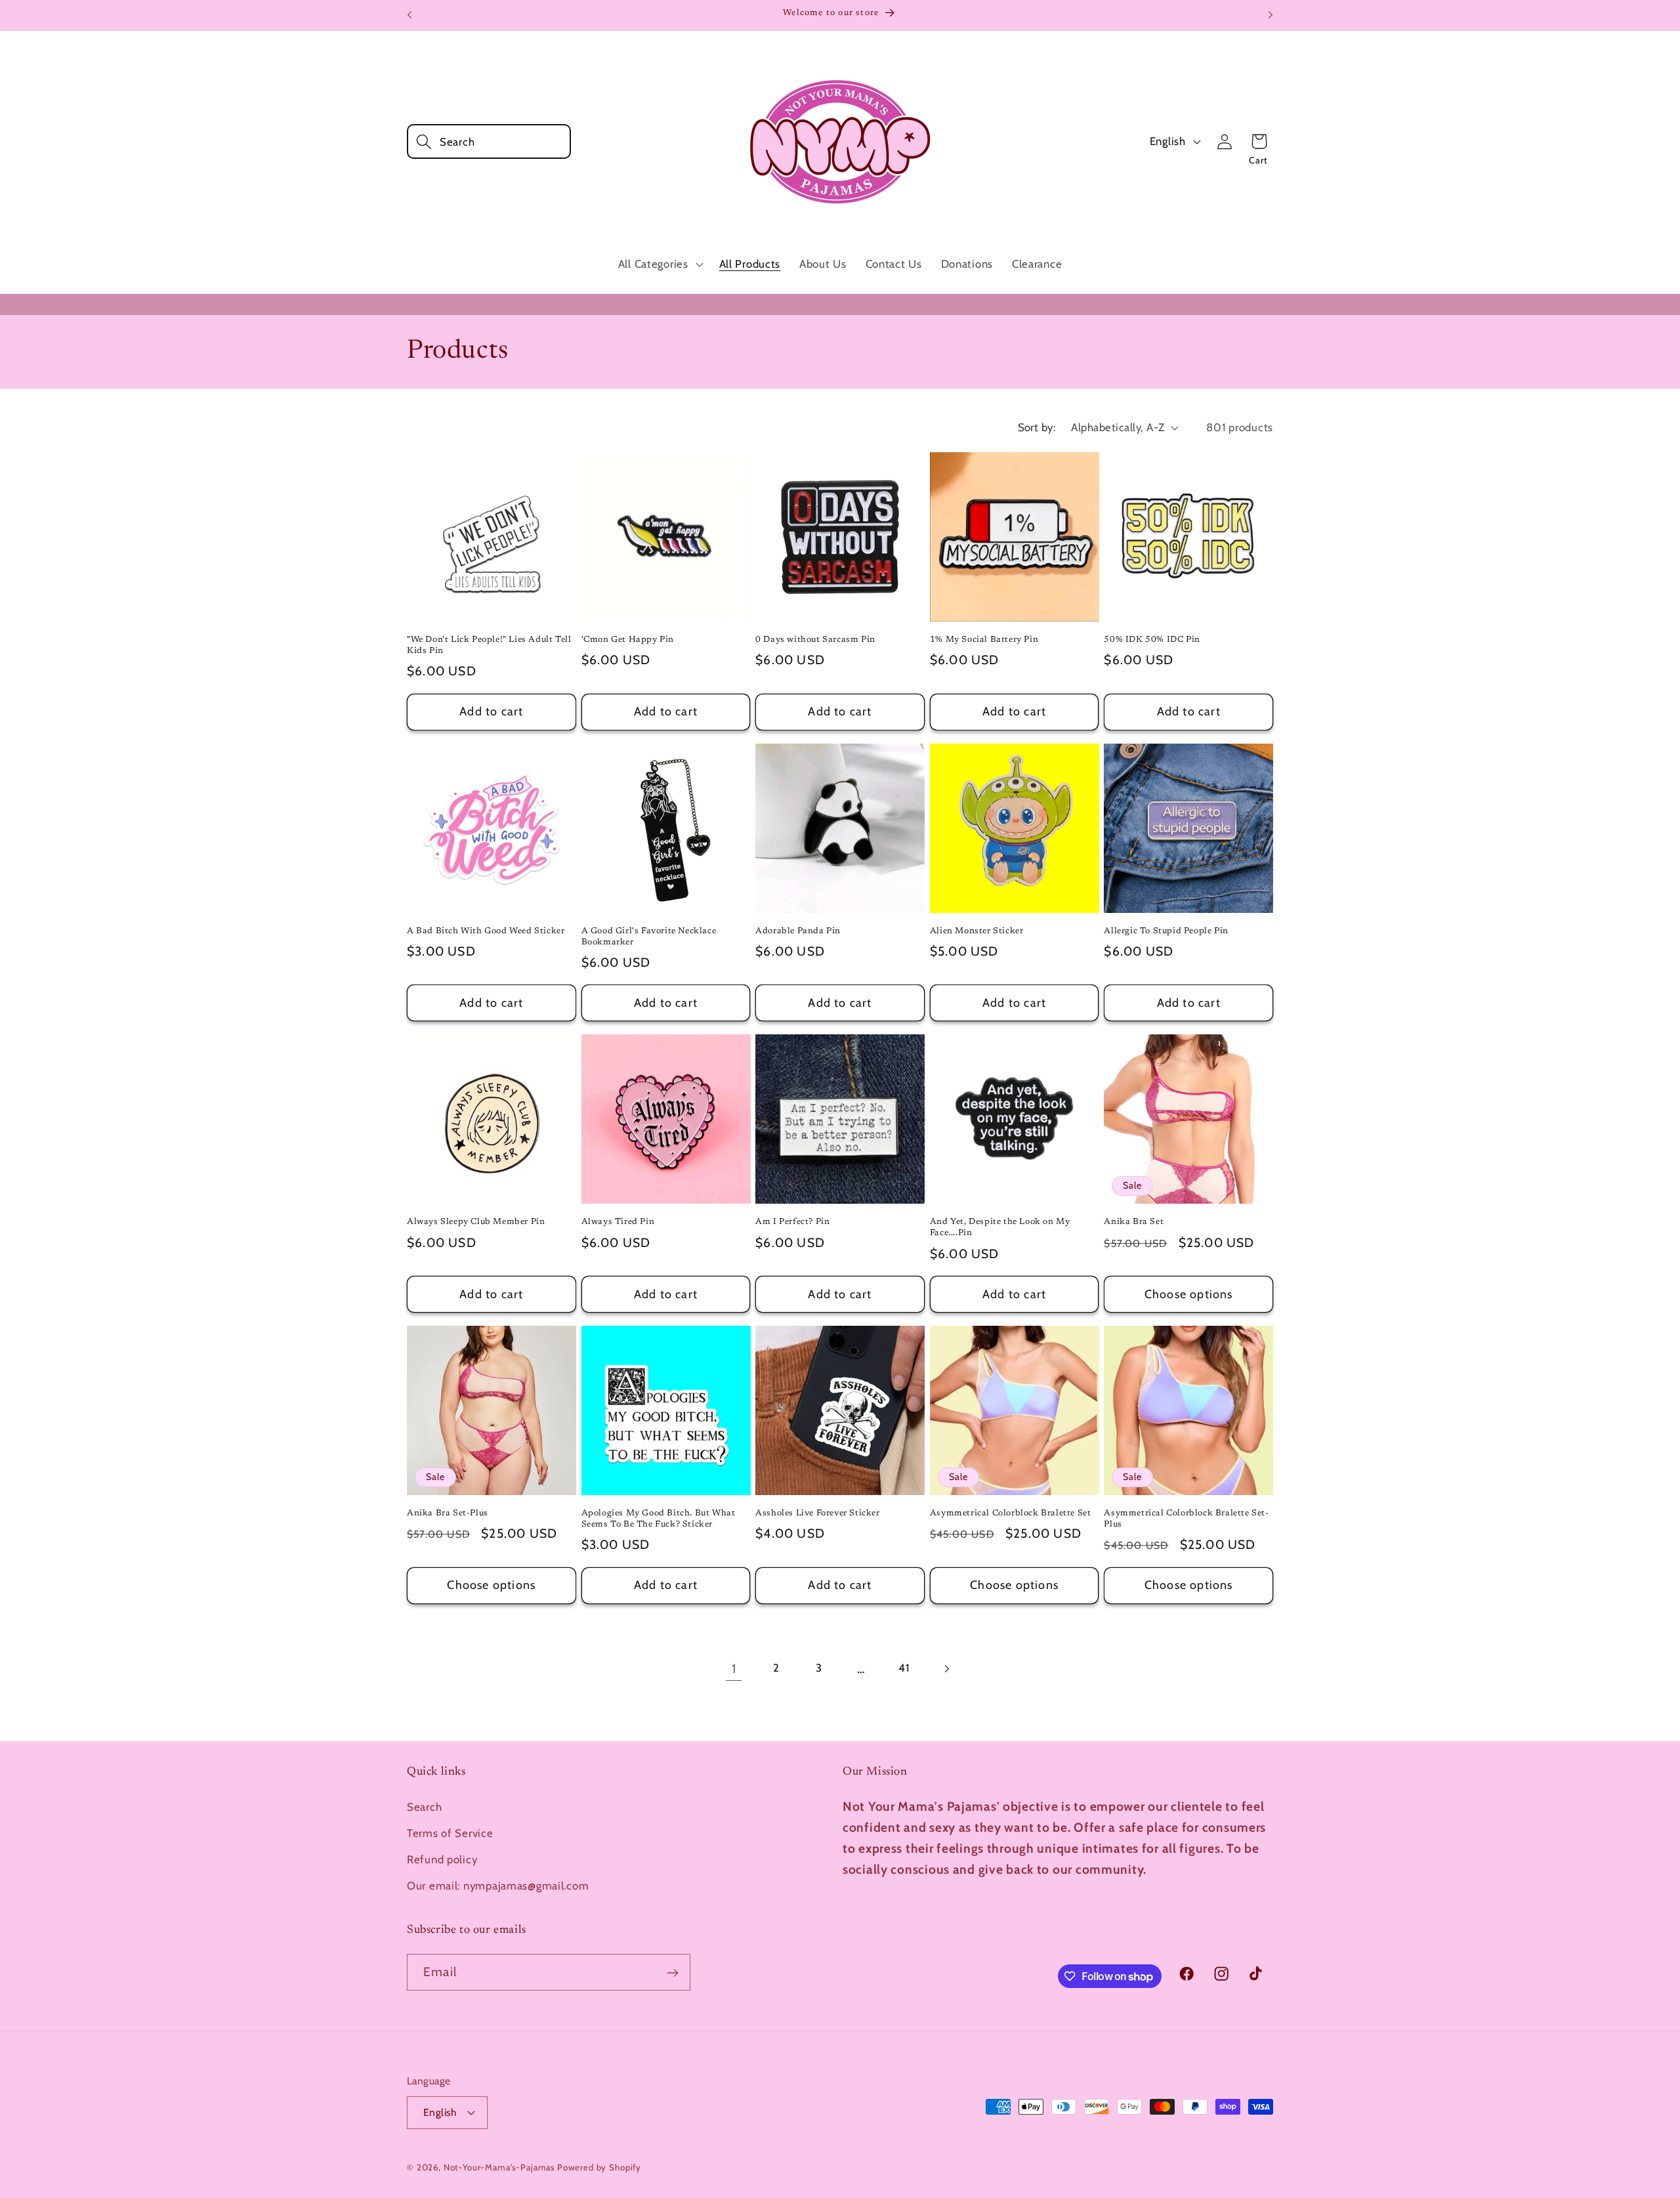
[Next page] (947, 1669)
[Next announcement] (1270, 15)
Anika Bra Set (1134, 1222)
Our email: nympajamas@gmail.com (498, 1886)
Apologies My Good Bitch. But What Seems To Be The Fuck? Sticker (659, 1519)
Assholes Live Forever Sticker (817, 1513)
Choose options (1189, 1294)
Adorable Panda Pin (798, 931)
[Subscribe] (672, 1973)
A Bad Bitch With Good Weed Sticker (486, 931)
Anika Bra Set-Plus (448, 1513)
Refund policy (442, 1859)
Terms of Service (450, 1833)
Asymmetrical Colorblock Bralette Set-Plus (1186, 1519)
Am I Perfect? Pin (792, 1222)
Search (424, 1807)
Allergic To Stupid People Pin (1166, 931)
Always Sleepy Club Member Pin (476, 1222)
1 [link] (734, 1668)
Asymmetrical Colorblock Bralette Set (1011, 1513)
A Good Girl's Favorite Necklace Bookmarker (649, 937)
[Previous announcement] (409, 15)
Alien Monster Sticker (977, 931)
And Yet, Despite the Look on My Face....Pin (1000, 1227)
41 (904, 1668)
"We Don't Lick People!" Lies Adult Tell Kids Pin (489, 645)
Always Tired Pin (618, 1222)
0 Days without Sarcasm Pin (815, 640)
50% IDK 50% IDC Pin (1152, 640)
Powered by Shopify (599, 2166)
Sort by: (1037, 427)
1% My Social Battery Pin (984, 640)
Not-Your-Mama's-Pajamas (499, 2166)
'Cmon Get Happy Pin (628, 640)
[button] (489, 141)
